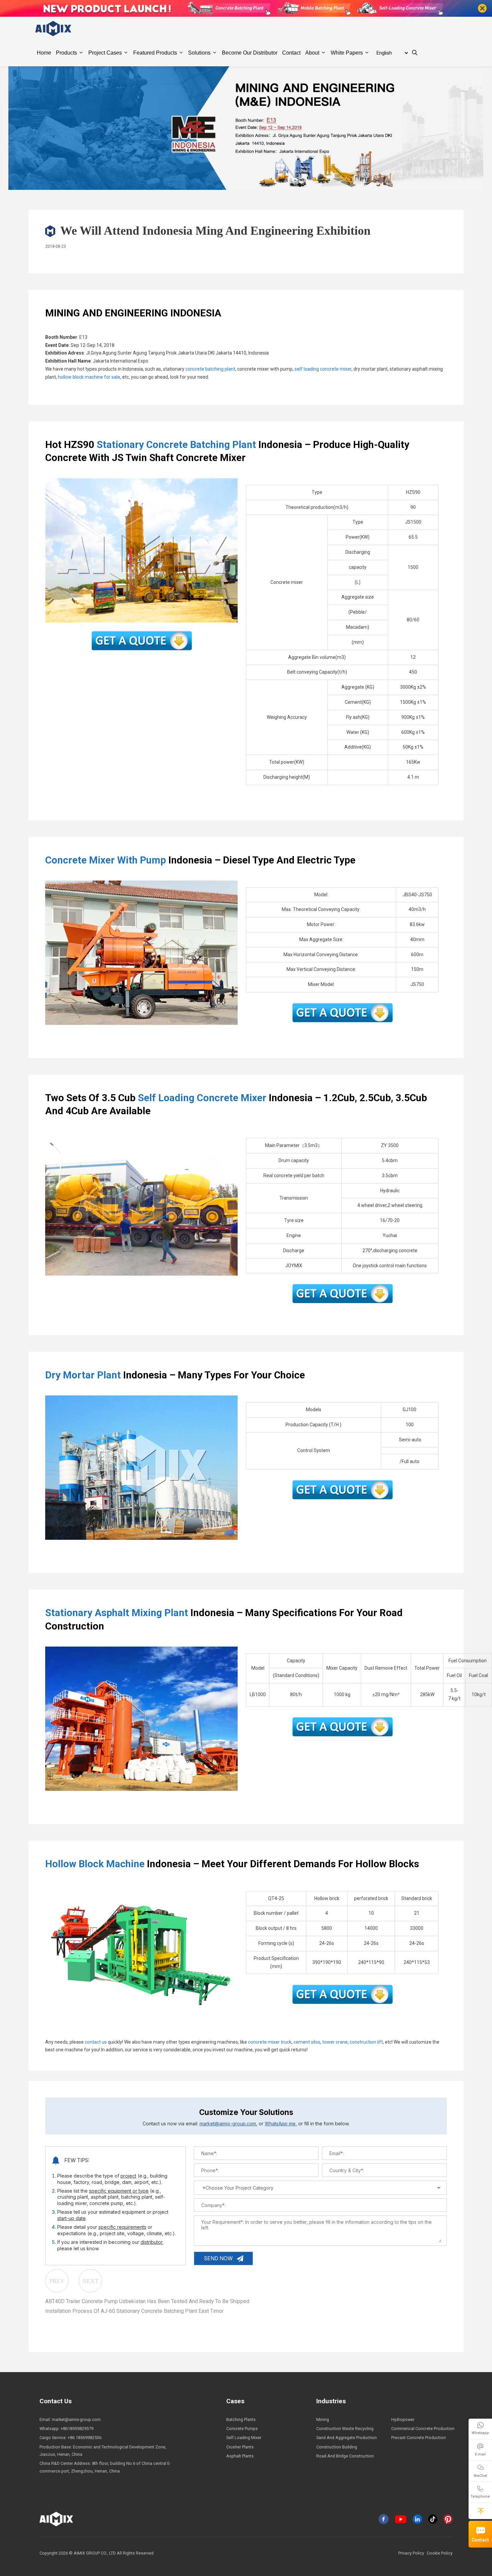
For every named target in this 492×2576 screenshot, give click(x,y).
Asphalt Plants (240, 2456)
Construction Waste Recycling (345, 2429)
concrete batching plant (210, 369)
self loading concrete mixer (323, 369)
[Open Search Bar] (415, 53)
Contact (480, 2540)
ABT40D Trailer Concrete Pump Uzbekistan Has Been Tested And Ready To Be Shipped (147, 2301)
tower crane (335, 2042)
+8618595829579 (77, 2429)
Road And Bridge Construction (345, 2456)
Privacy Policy (411, 2553)
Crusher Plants (240, 2447)
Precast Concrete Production (419, 2438)
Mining (323, 2419)
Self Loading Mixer (244, 2438)
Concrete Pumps (242, 2429)
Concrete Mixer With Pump (106, 860)
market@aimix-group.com (228, 2124)
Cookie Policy (440, 2553)
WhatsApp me (280, 2124)
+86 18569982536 (85, 2438)
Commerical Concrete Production (423, 2429)
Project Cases (105, 53)
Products (66, 53)
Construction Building (337, 2447)
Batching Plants (241, 2419)
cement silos (307, 2042)
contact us (96, 2042)
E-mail (480, 2454)
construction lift (366, 2042)
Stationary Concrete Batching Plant (176, 445)
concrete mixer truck (270, 2042)
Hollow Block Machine (95, 1864)
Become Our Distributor (250, 53)
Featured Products (155, 53)
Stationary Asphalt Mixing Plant (117, 1613)
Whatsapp (480, 2433)
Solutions (199, 53)
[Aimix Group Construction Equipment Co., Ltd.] (54, 28)
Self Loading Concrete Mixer (202, 1098)
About (312, 53)
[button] (481, 2511)
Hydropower (403, 2419)
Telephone (480, 2496)
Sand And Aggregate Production (347, 2438)
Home (44, 53)
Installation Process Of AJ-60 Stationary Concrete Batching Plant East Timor (134, 2311)
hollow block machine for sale (89, 377)
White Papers (347, 53)
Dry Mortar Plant (83, 1375)
